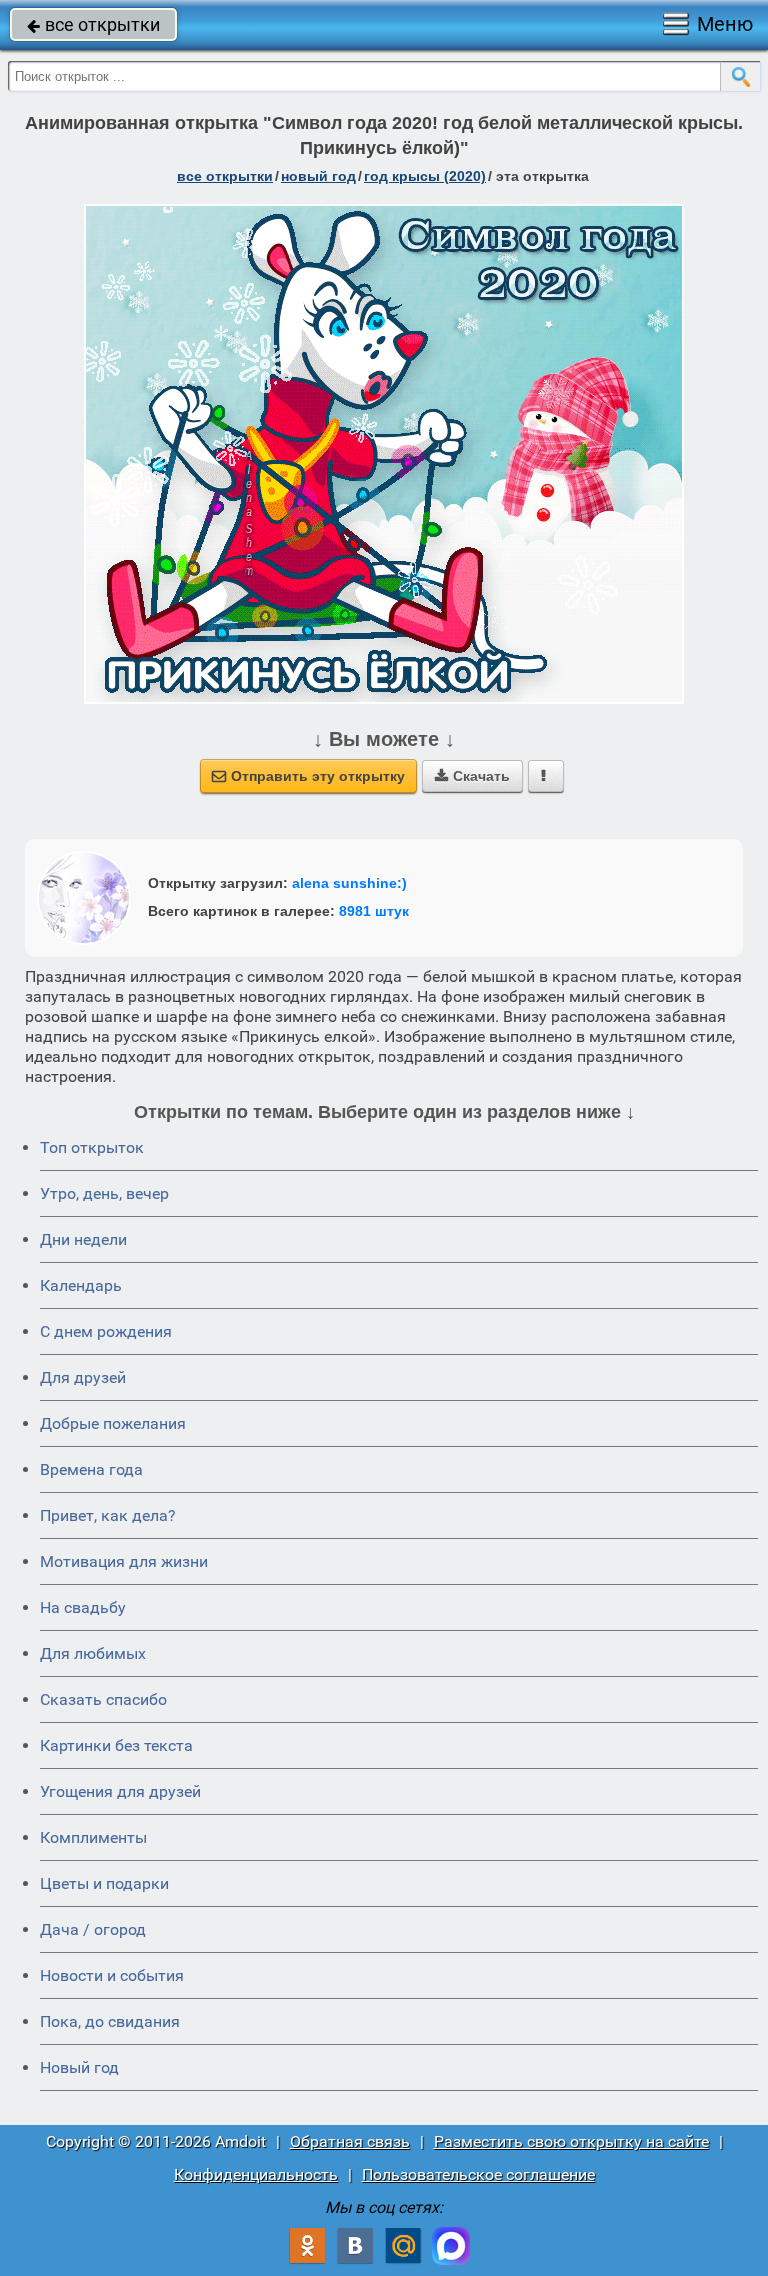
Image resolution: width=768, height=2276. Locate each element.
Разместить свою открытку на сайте (571, 2141)
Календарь (81, 1285)
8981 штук (374, 911)
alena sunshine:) (349, 883)
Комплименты (93, 1837)
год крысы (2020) (425, 176)
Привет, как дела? (108, 1515)
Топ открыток (92, 1147)
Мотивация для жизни (124, 1561)
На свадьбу (83, 1607)
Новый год (79, 2067)
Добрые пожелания (113, 1423)
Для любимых (93, 1653)
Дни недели (83, 1239)
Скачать (472, 776)
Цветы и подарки (104, 1883)
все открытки (93, 24)
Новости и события (112, 1975)
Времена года (91, 1469)
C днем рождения (106, 1331)
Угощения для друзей (120, 1791)
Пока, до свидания (110, 2021)
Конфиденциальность (256, 2174)
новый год (318, 176)
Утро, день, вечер (104, 1193)
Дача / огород (93, 1929)
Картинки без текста (116, 1745)
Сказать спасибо (103, 1699)
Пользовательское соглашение (478, 2174)
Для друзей (83, 1377)
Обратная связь (350, 2141)
